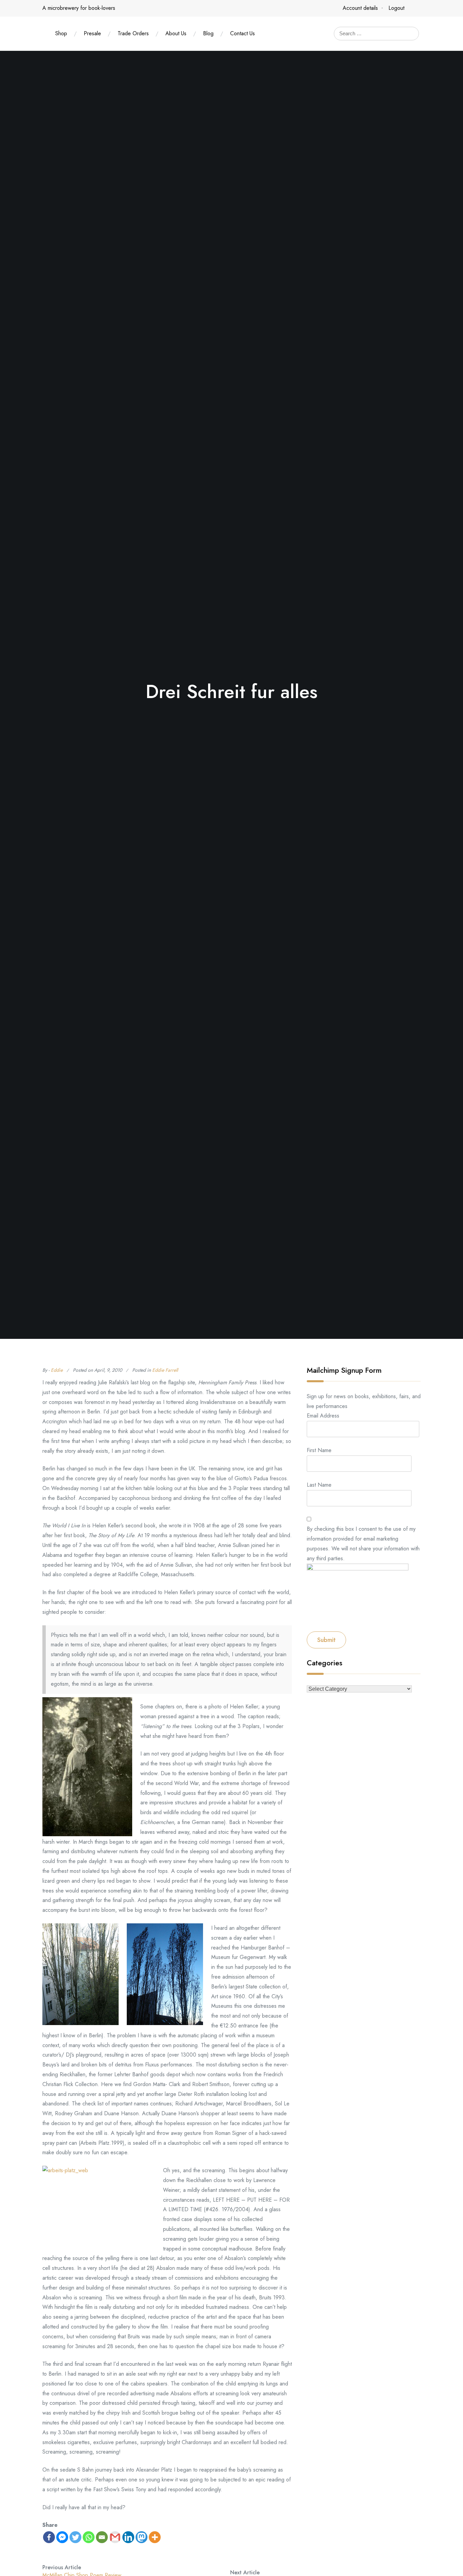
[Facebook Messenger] (62, 2537)
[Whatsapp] (89, 2537)
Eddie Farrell (165, 1370)
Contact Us (243, 33)
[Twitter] (75, 2537)
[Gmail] (115, 2537)
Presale (92, 33)
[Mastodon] (142, 2537)
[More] (155, 2537)
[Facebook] (49, 2537)
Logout (396, 8)
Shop (61, 33)
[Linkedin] (128, 2537)
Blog (208, 33)
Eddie (57, 1370)
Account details (360, 8)
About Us (176, 33)
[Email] (102, 2537)
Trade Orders (133, 33)
